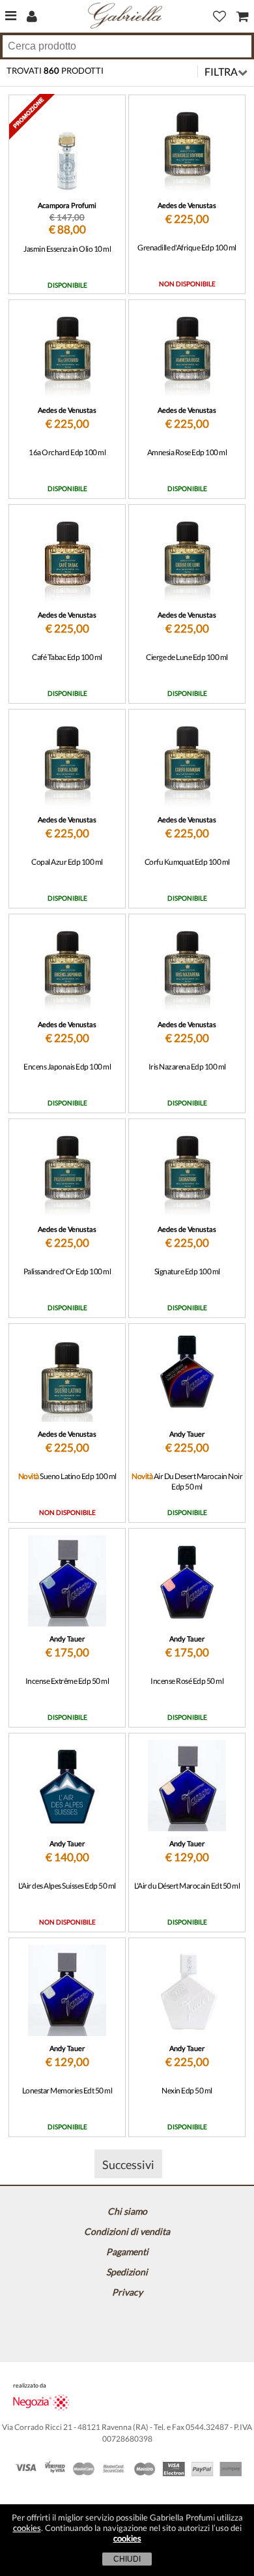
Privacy (127, 2292)
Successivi (128, 2164)
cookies (27, 2528)
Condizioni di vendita (127, 2231)
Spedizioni (127, 2272)
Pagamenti (127, 2252)
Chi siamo (127, 2211)
